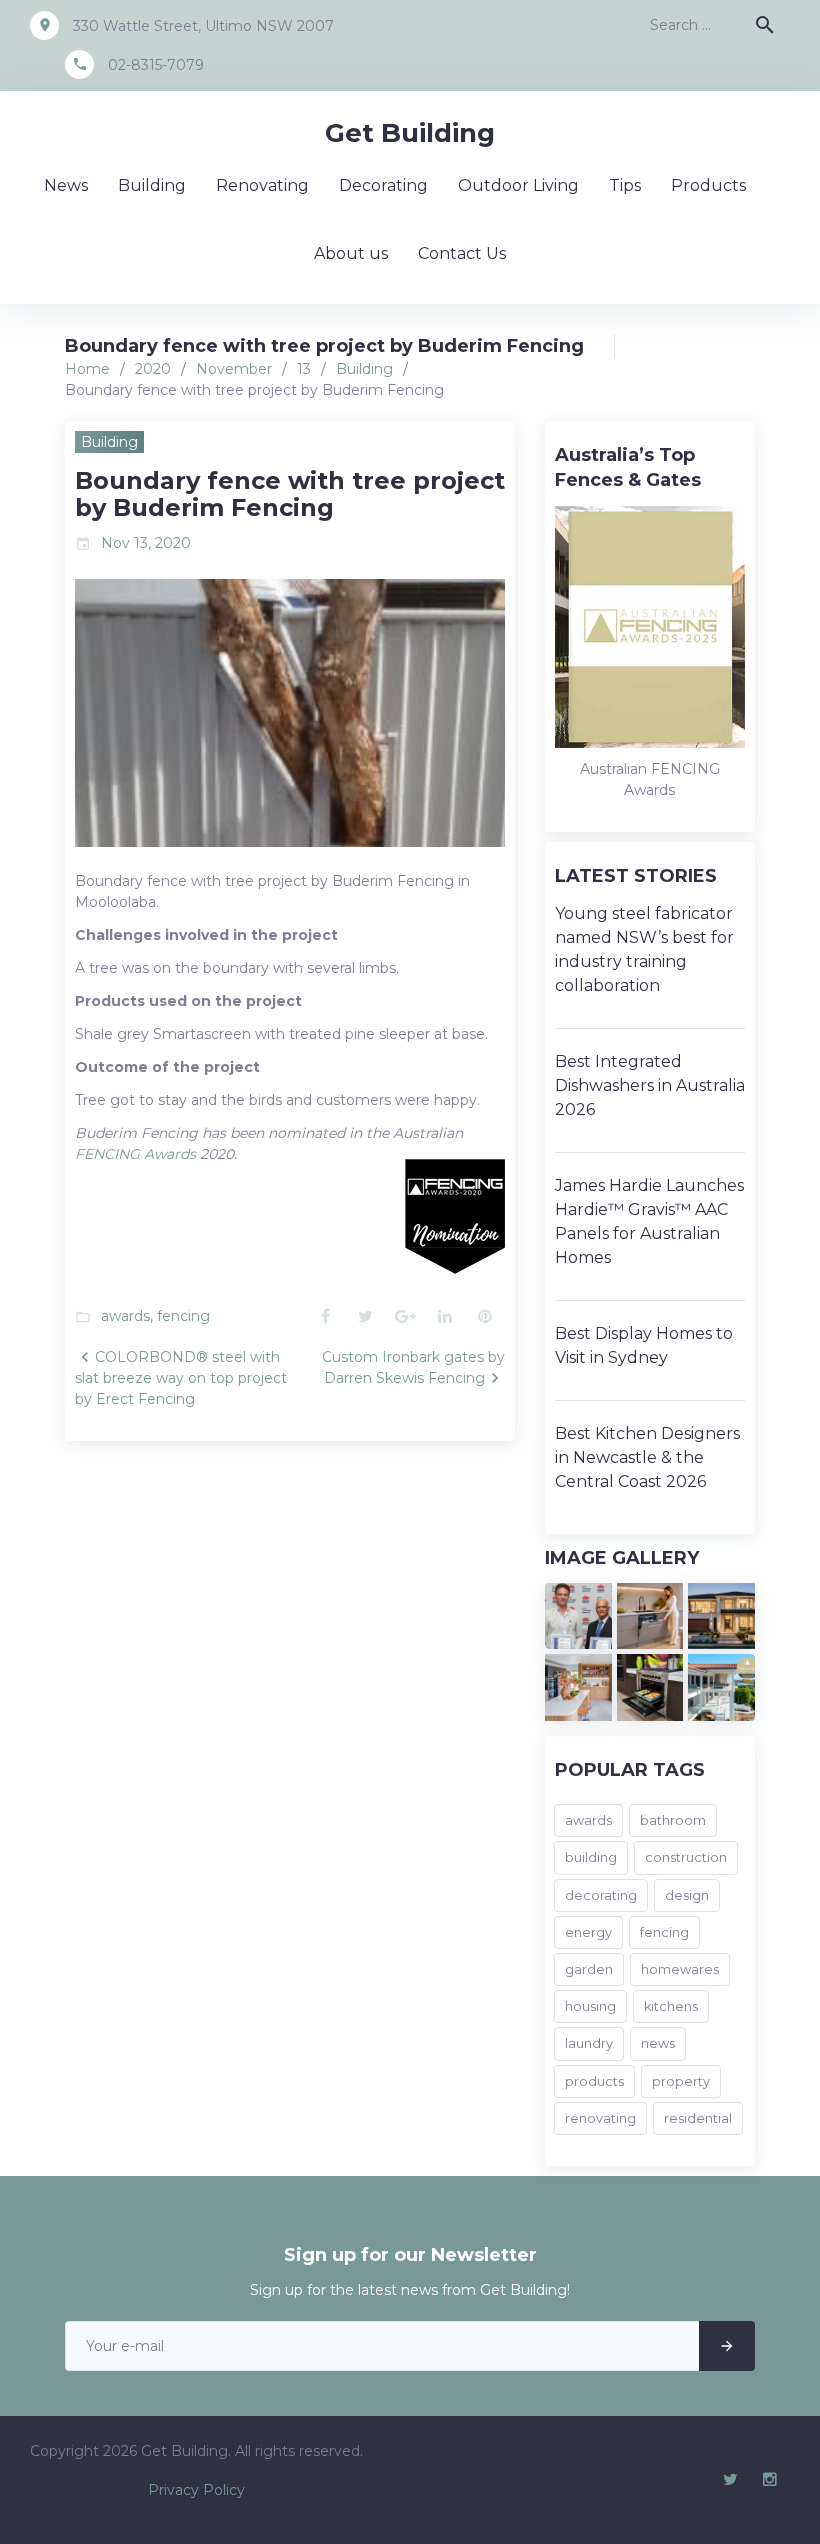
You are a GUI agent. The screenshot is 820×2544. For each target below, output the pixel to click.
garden (589, 1969)
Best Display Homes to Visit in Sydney (644, 1345)
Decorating (383, 185)
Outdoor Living (518, 185)
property (681, 2081)
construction (686, 1857)
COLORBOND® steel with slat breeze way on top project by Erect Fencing (181, 1378)
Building (152, 185)
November (234, 369)
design (687, 1895)
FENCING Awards (135, 1154)
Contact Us (462, 253)
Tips (625, 185)
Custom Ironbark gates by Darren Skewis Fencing (413, 1367)
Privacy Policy (196, 2490)
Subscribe (727, 2346)
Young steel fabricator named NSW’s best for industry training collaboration (644, 949)
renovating (600, 2118)
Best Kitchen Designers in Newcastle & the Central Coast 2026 (647, 1457)
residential (698, 2118)
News (66, 185)
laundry (589, 2043)
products (594, 2081)
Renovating (262, 185)
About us (351, 253)
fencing (183, 1316)
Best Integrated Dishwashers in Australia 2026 (650, 1085)
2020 (153, 369)
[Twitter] (730, 2480)
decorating (601, 1895)
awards (125, 1316)
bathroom (673, 1820)
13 (304, 369)
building (591, 1857)
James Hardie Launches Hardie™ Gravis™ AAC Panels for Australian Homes (649, 1221)
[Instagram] (770, 2480)
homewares (680, 1969)
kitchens (671, 2006)
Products (708, 185)
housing (590, 2006)
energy (588, 1932)
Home (87, 369)
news (658, 2043)
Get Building (410, 133)
